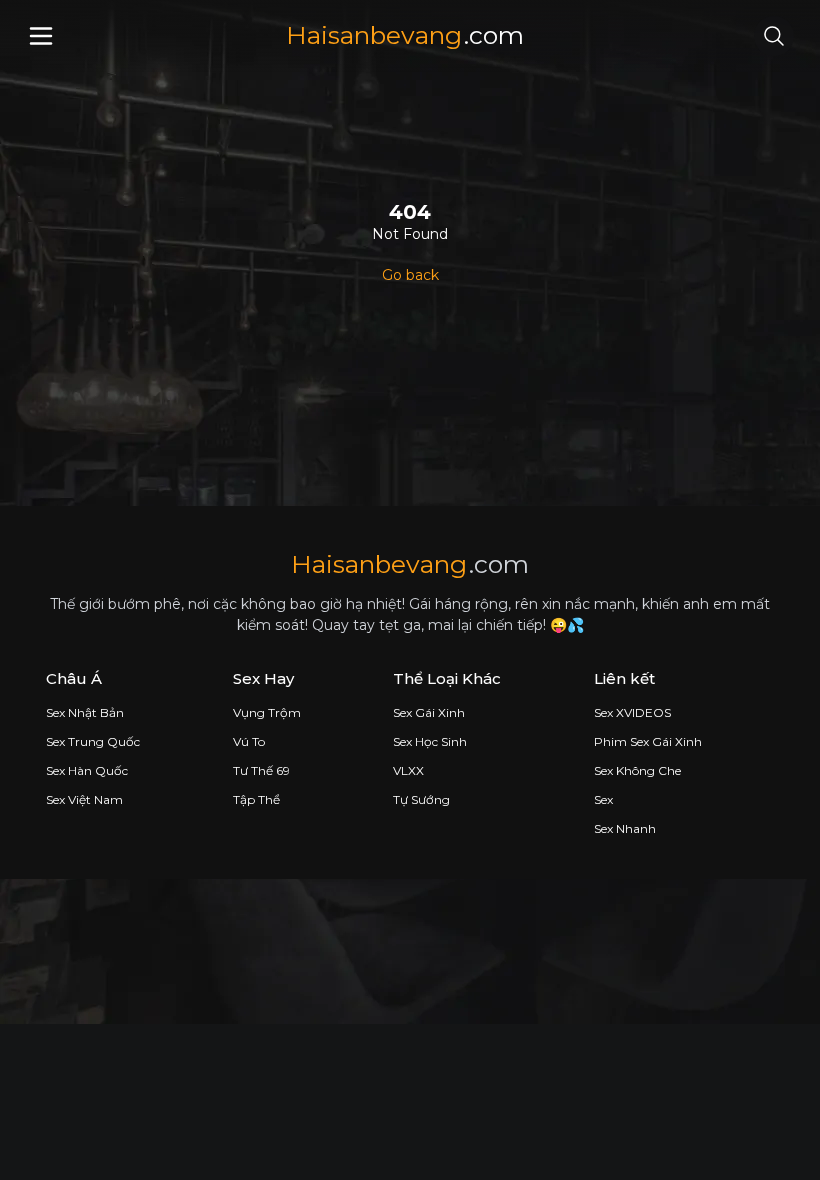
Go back (410, 275)
